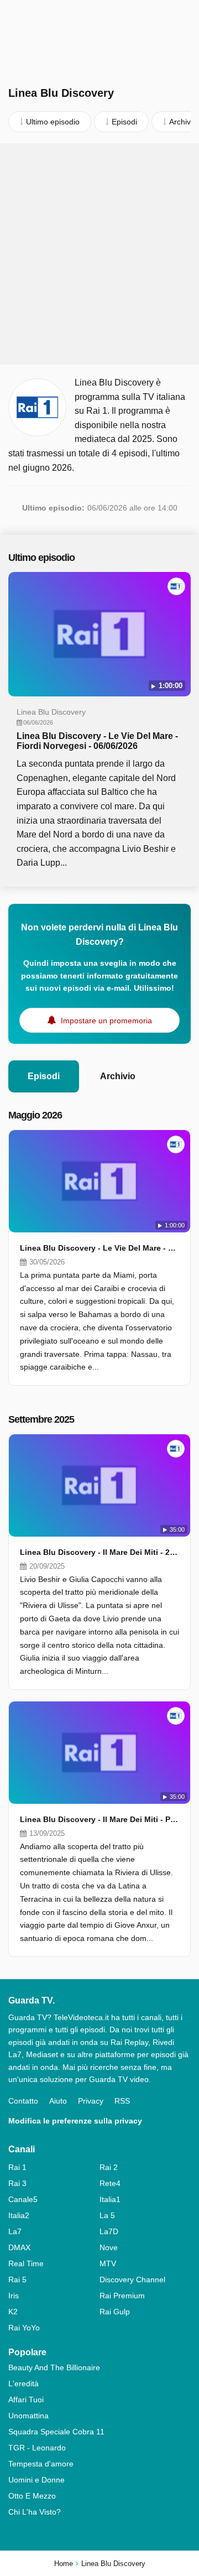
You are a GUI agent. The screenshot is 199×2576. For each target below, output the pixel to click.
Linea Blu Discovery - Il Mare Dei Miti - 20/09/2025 (99, 1552)
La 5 (107, 2215)
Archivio (118, 1076)
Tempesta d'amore (41, 2464)
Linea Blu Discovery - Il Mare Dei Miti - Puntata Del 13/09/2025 (99, 1819)
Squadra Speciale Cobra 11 (56, 2432)
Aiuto (58, 2101)
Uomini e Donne (36, 2480)
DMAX (19, 2247)
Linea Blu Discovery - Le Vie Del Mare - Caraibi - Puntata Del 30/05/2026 (99, 1248)
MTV (108, 2263)
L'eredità (23, 2384)
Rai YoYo (24, 2328)
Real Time (26, 2263)
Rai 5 (17, 2280)
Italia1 (110, 2199)
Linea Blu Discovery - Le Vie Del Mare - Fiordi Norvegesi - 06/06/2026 (97, 741)
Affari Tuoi (26, 2400)
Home (64, 2564)
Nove (109, 2247)
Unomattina (28, 2416)
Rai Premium (122, 2296)
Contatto (23, 2101)
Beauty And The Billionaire (54, 2367)
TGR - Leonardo (37, 2448)
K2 (13, 2312)
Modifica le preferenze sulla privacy (75, 2121)
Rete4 (110, 2183)
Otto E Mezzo (32, 2496)
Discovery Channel (132, 2280)
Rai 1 (17, 2167)
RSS (122, 2101)
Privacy (91, 2101)
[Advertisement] (99, 254)
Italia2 (19, 2215)
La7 (15, 2231)
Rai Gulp (115, 2312)
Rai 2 (109, 2167)
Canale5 (23, 2199)
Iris (14, 2296)
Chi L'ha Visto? (35, 2512)
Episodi (44, 1076)
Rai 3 (17, 2183)
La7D (109, 2231)
